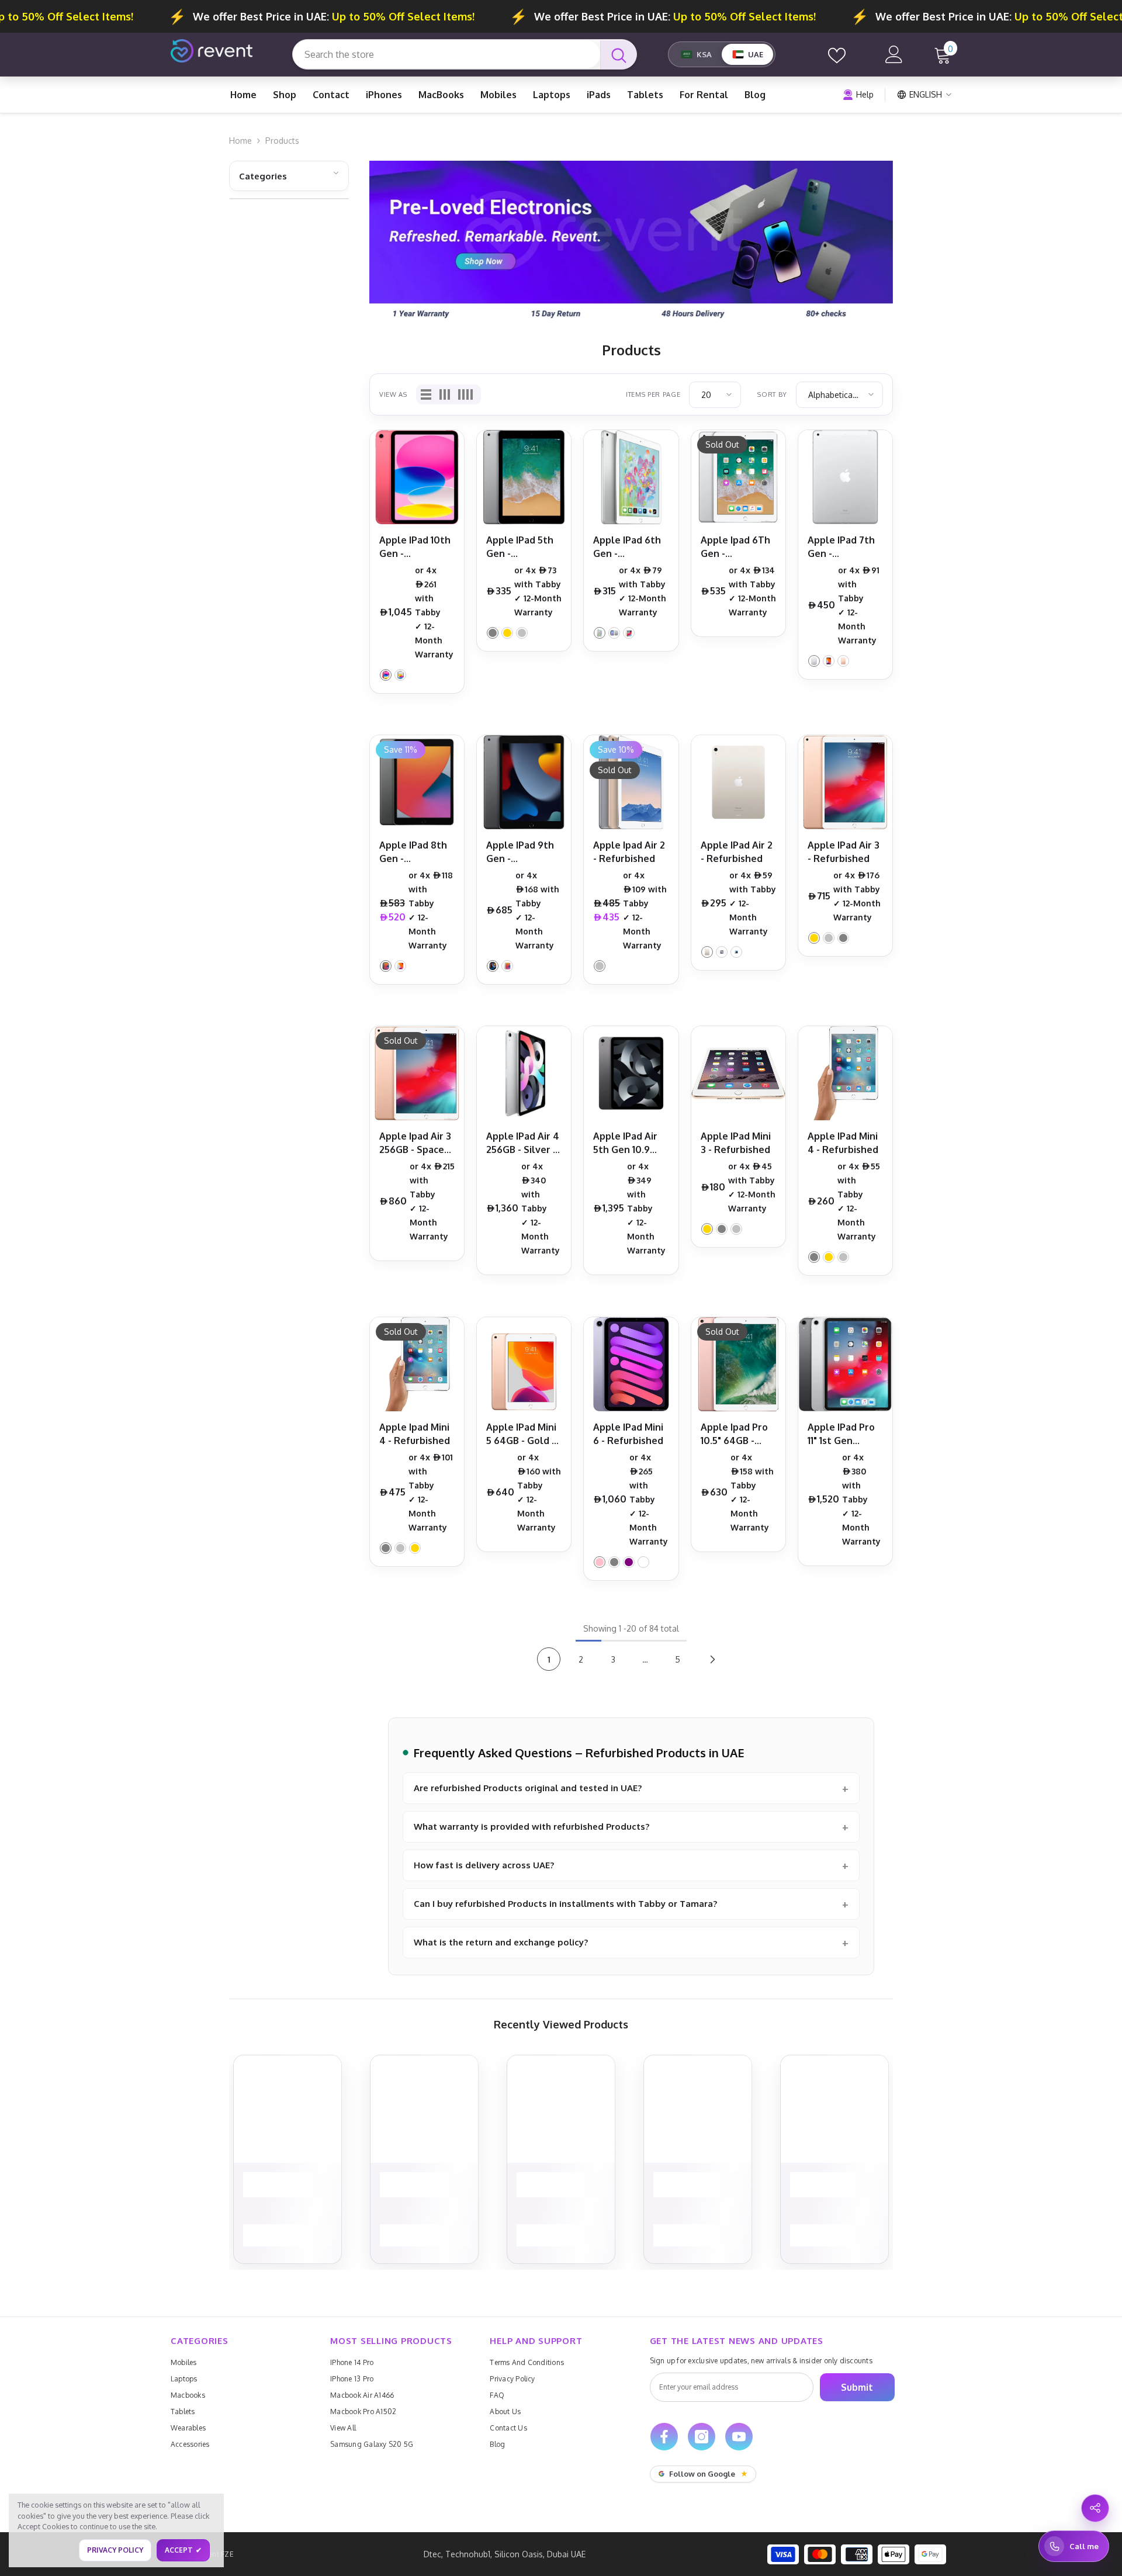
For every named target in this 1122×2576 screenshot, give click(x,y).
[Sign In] (894, 54)
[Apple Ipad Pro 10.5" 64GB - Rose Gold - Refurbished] (738, 1364)
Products (282, 141)
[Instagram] (702, 2437)
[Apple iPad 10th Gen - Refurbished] (417, 477)
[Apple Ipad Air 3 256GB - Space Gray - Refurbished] (417, 1073)
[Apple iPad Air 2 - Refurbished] (738, 782)
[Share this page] (1095, 2508)
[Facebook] (664, 2437)
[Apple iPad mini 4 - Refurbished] (845, 1073)
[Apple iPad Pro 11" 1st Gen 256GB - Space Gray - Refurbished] (845, 1364)
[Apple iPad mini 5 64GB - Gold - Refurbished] (524, 1364)
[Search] (465, 54)
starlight (643, 1562)
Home (240, 141)
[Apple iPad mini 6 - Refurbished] (631, 1364)
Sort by (772, 394)
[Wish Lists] (837, 54)
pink (386, 675)
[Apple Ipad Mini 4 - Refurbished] (417, 1364)
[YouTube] (739, 2437)
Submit (857, 2387)
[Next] (712, 1659)
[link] (631, 243)
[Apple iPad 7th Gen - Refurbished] (845, 477)
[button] (426, 394)
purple (629, 1562)
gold (507, 633)
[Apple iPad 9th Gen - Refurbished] (524, 782)
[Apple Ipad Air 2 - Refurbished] (631, 782)
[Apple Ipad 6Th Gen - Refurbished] (738, 477)
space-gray (493, 633)
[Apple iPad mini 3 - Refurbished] (738, 1073)
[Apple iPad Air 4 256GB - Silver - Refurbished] (524, 1073)
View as (393, 394)
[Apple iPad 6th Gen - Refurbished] (631, 477)
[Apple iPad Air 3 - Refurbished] (845, 782)
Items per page (653, 394)
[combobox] (446, 54)
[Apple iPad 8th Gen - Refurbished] (417, 782)
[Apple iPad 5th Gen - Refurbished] (524, 477)
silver (400, 675)
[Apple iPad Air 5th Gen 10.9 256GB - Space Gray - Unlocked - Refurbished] (631, 1073)
